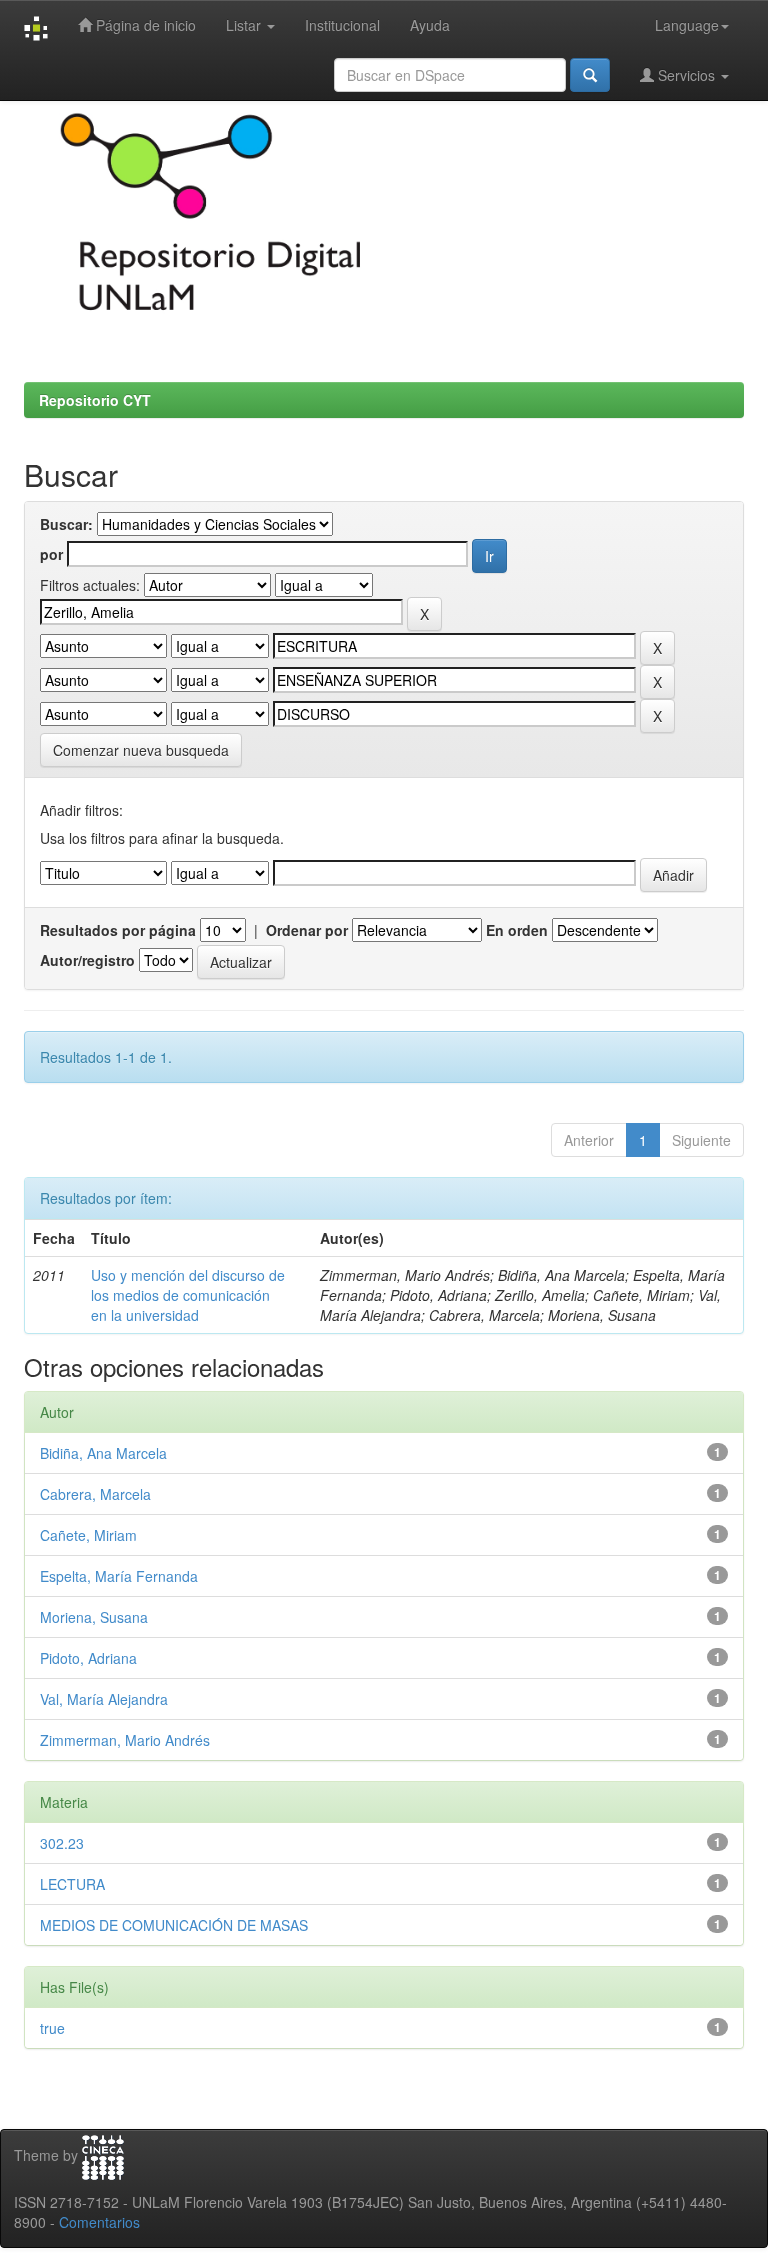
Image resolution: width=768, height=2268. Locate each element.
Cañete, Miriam (88, 1535)
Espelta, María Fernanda (119, 1576)
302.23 (62, 1843)
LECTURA (72, 1884)
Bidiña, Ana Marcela (103, 1453)
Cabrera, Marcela (95, 1494)
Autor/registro (87, 960)
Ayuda (430, 25)
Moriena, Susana (94, 1617)
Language (687, 25)
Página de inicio (144, 25)
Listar (245, 25)
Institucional (342, 25)
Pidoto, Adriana (88, 1658)
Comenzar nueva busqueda (141, 750)
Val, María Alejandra (104, 1699)
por (51, 554)
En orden (517, 930)
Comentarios (99, 2222)
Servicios (686, 75)
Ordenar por (307, 930)
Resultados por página (118, 930)
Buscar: (66, 524)
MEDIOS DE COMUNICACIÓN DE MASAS (174, 1925)
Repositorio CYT (95, 400)
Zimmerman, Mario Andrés (125, 1740)
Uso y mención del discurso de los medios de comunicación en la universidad (188, 1295)
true (52, 2028)
